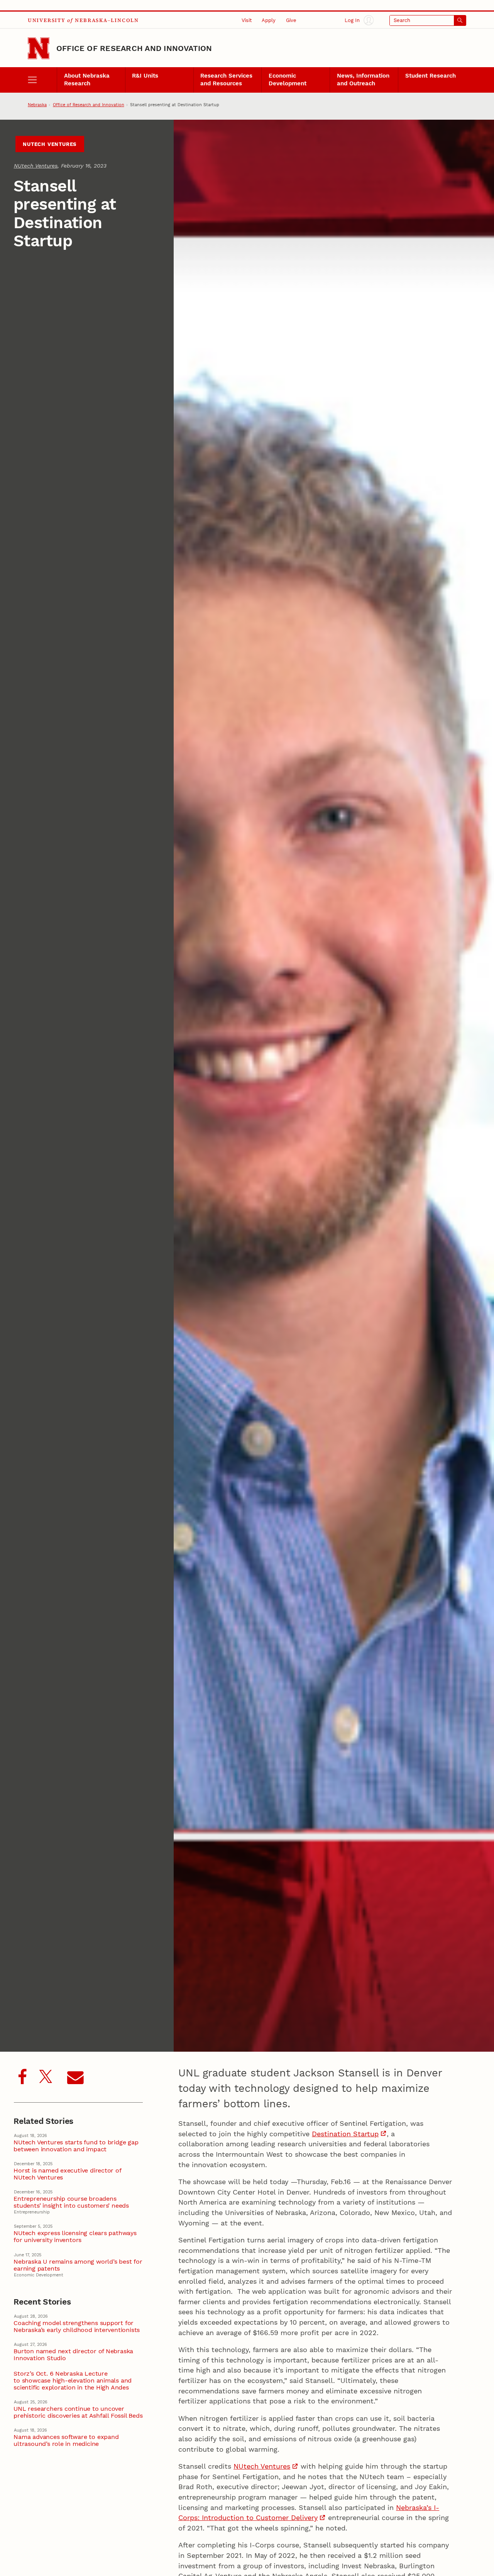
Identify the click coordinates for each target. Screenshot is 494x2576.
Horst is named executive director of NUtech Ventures (67, 2174)
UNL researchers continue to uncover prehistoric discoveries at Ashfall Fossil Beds (78, 2412)
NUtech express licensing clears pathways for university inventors (75, 2237)
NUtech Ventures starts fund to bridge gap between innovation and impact (76, 2146)
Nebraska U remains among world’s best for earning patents (78, 2265)
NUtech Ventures (50, 144)
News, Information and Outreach (363, 80)
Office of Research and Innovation (134, 48)
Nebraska (37, 105)
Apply (269, 20)
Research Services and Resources (226, 80)
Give (291, 20)
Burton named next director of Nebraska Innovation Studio (73, 2355)
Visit (247, 20)
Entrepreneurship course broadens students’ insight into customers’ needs (71, 2202)
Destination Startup (345, 2134)
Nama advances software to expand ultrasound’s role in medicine (66, 2440)
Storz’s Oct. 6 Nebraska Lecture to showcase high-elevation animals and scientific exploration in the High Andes (73, 2381)
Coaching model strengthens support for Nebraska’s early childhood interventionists (77, 2327)
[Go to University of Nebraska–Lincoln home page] (39, 48)
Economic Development (288, 80)
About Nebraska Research (87, 80)
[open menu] (42, 80)
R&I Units (145, 76)
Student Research (431, 76)
